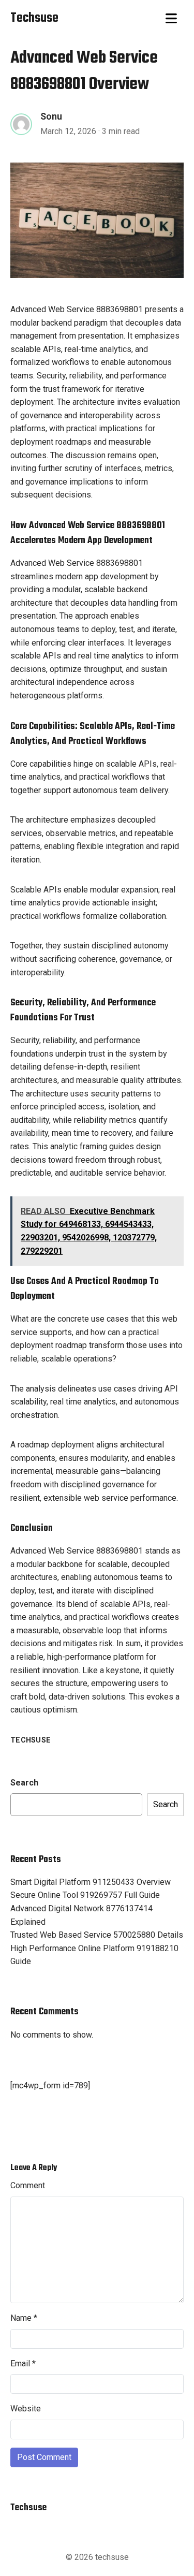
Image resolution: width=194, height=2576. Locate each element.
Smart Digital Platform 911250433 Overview (91, 1882)
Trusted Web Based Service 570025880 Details (97, 1935)
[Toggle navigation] (171, 19)
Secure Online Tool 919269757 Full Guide (85, 1895)
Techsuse (31, 1740)
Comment (28, 2185)
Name (24, 2318)
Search (24, 1783)
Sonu (51, 116)
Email (23, 2363)
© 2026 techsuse (97, 2557)
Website (26, 2409)
